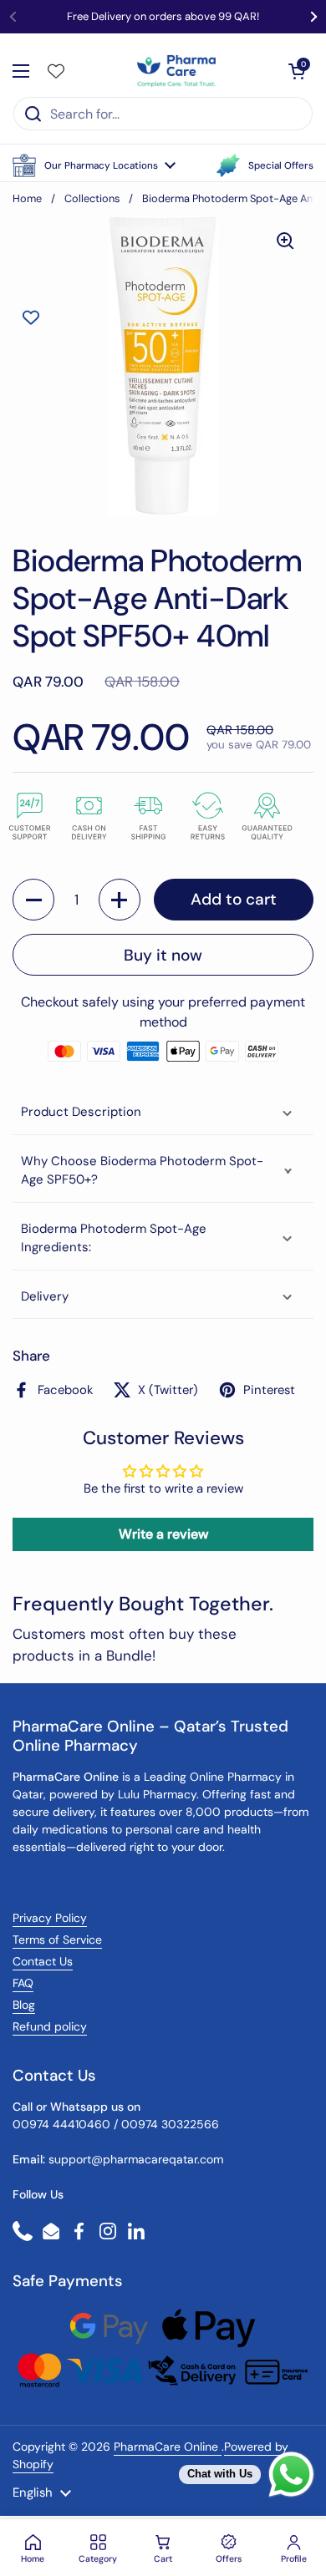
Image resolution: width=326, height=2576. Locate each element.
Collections (92, 198)
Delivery (45, 1296)
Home (27, 198)
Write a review (163, 1534)
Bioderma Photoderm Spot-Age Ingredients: (114, 1238)
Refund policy (50, 2026)
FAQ (23, 1983)
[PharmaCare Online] (178, 71)
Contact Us (43, 1961)
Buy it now (163, 955)
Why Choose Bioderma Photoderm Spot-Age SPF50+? (142, 1171)
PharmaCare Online (168, 2447)
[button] (94, 165)
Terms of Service (57, 1940)
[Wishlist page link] (56, 71)
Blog (24, 2005)
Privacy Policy (50, 1918)
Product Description (81, 1112)
